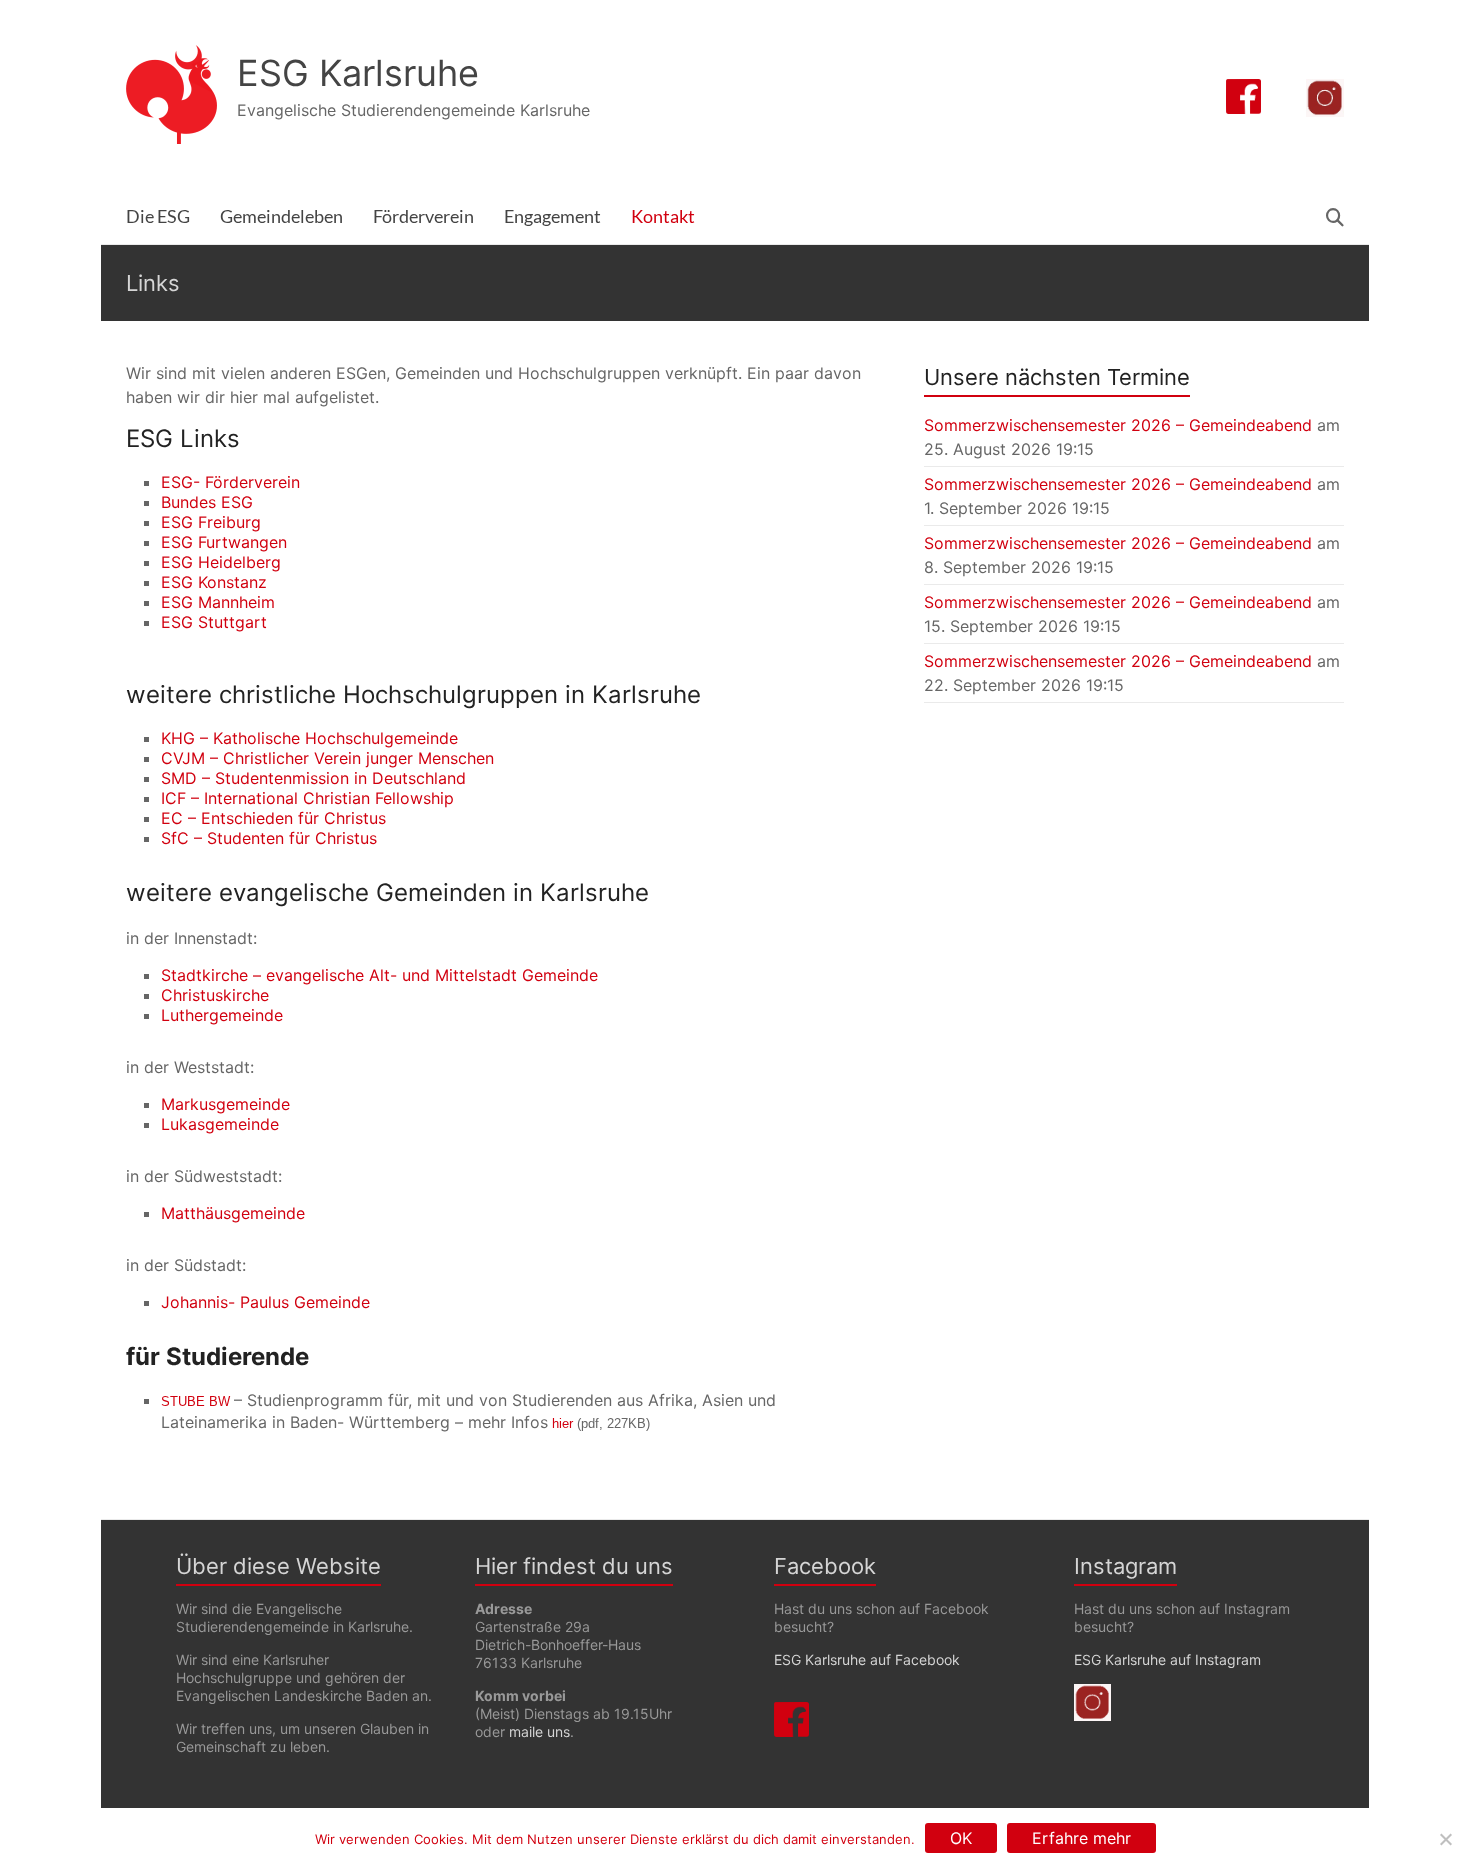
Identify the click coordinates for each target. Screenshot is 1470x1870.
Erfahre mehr (1081, 1838)
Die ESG (158, 216)
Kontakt (663, 216)
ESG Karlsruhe (358, 73)
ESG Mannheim (218, 602)
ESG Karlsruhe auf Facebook (867, 1659)
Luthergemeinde (222, 1015)
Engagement (552, 216)
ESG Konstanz (214, 582)
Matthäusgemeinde (233, 1213)
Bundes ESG (207, 502)
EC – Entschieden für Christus (273, 818)
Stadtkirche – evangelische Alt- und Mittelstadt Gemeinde (379, 975)
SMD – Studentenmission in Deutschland (313, 778)
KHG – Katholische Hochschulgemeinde (309, 738)
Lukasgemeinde (220, 1124)
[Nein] (1445, 1839)
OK (961, 1838)
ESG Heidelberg (221, 562)
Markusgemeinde (225, 1104)
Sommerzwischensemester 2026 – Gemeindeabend (1118, 425)
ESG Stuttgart (214, 622)
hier (562, 1423)
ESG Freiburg (211, 522)
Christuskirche (215, 995)
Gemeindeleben (281, 216)
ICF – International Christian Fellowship (307, 798)
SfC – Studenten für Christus (269, 838)
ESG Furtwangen (224, 542)
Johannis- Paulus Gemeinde (265, 1302)
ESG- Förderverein (230, 482)
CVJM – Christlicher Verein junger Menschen (327, 758)
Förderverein (423, 216)
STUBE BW (195, 1401)
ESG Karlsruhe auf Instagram (1167, 1659)
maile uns (539, 1731)
